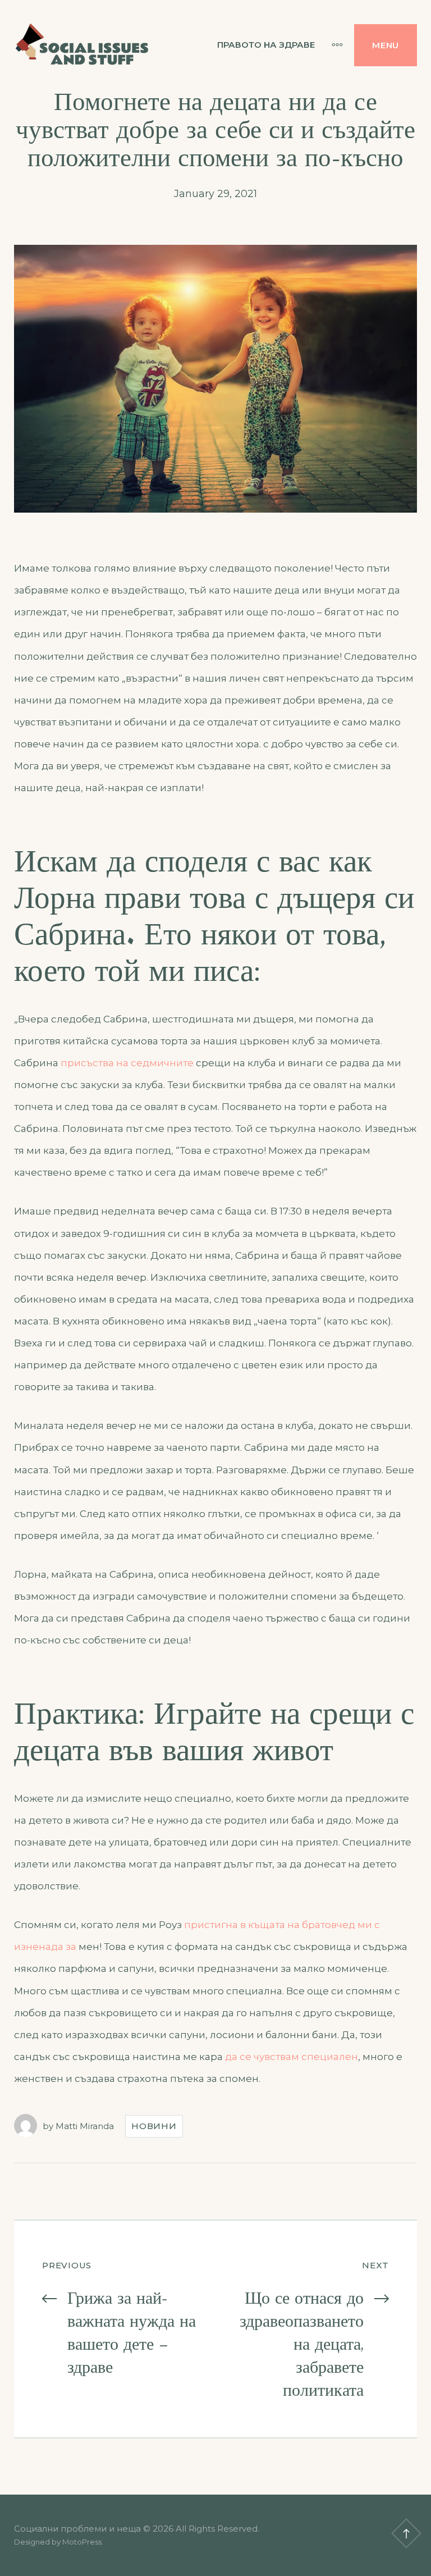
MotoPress (82, 2542)
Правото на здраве (266, 45)
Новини (154, 2126)
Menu (386, 45)
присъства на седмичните (127, 1063)
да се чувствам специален (292, 2057)
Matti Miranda (85, 2126)
